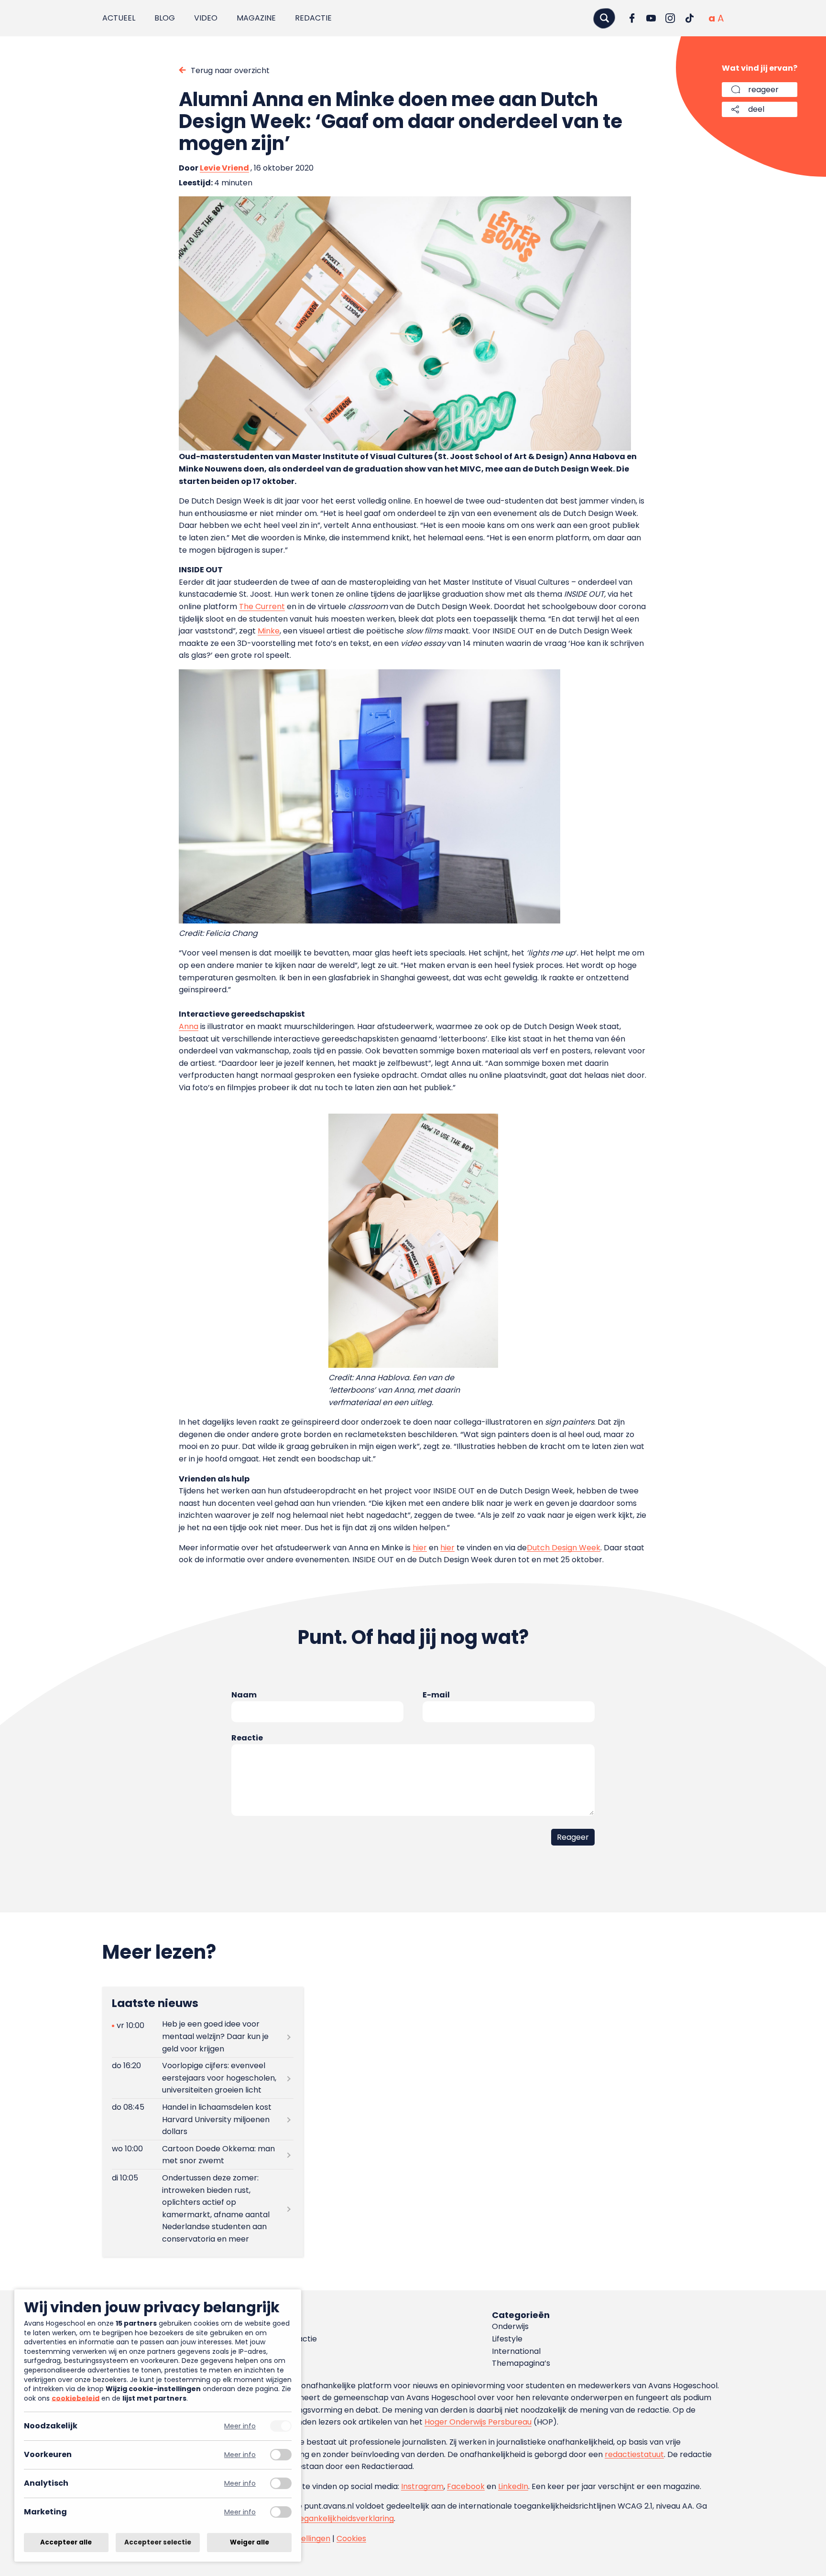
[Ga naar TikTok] (689, 18)
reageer (763, 90)
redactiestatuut (634, 2454)
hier (420, 1548)
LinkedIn (513, 2486)
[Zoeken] (604, 18)
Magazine (256, 18)
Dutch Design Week (564, 1548)
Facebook (466, 2486)
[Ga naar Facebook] (632, 18)
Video (206, 18)
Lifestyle (507, 2339)
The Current (262, 606)
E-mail (436, 1695)
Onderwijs (510, 2326)
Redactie (313, 18)
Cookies (351, 2538)
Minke (269, 631)
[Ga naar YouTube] (651, 18)
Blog (165, 18)
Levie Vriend (224, 168)
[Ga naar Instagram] (670, 18)
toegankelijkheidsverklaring (342, 2518)
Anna (189, 1026)
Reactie (247, 1738)
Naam (244, 1695)
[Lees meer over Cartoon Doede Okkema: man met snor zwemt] (203, 2155)
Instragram (422, 2486)
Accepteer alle (66, 2542)
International (516, 2351)
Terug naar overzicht (230, 70)
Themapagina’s (521, 2363)
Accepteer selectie (158, 2542)
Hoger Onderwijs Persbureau (478, 2422)
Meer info (240, 2426)
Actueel (119, 18)
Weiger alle (250, 2542)
